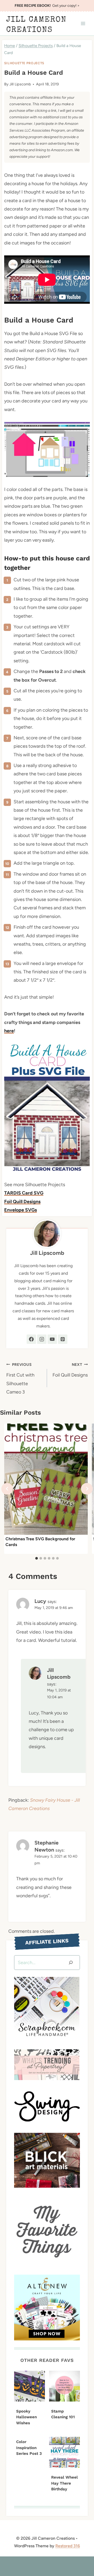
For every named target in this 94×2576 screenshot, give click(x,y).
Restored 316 (68, 2546)
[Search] (71, 1963)
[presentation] (46, 1479)
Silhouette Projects (24, 63)
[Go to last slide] (7, 1489)
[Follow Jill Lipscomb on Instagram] (42, 1339)
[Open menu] (83, 24)
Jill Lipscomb (20, 84)
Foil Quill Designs (22, 1202)
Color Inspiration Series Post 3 (29, 2448)
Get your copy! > (47, 6)
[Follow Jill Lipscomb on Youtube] (52, 1339)
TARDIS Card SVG (24, 1193)
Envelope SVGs (20, 1210)
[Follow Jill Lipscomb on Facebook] (31, 1339)
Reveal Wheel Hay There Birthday (64, 2483)
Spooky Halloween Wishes (27, 2417)
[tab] (37, 1558)
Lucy (40, 1601)
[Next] (87, 1489)
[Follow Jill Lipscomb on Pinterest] (63, 1339)
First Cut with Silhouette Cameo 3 (20, 1378)
